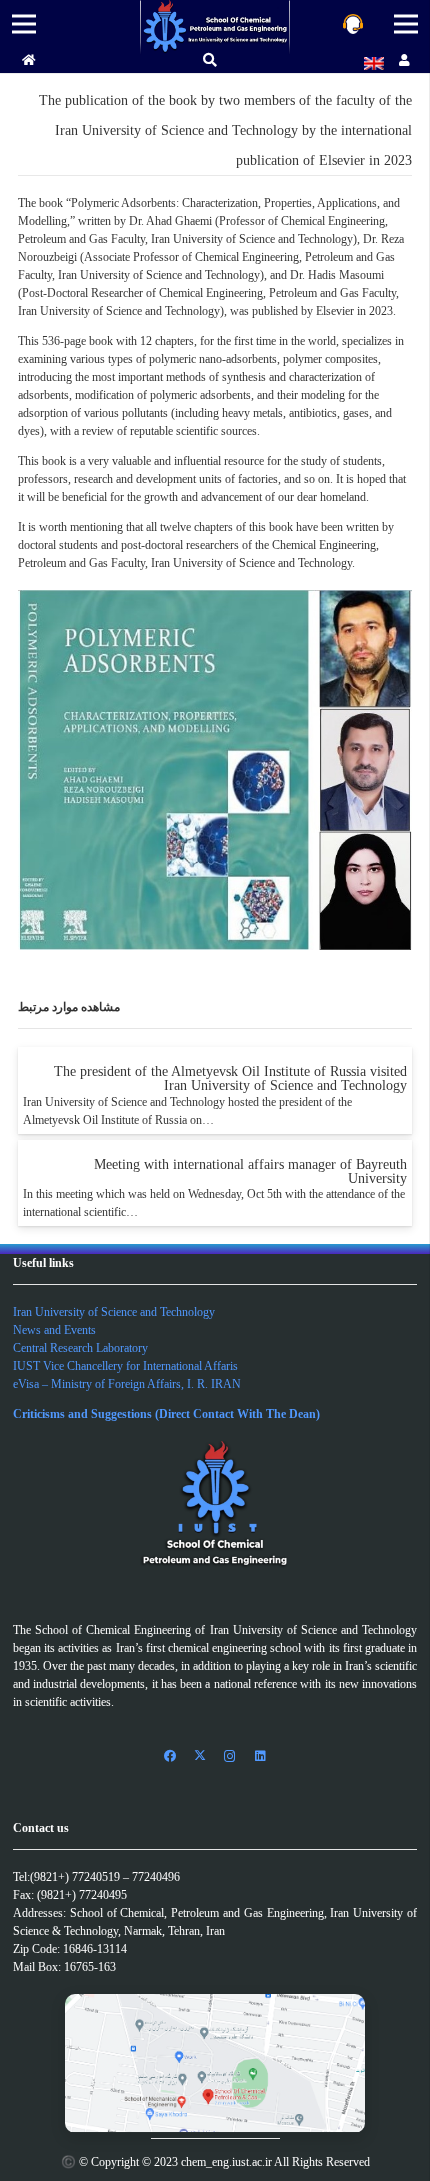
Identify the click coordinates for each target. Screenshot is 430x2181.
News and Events (54, 1330)
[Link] (215, 27)
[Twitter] (200, 1756)
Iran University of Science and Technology (114, 1312)
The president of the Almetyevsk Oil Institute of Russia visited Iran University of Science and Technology (230, 1078)
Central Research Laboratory (80, 1348)
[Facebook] (170, 1756)
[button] (210, 60)
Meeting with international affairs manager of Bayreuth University (250, 1171)
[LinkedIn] (260, 1756)
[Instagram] (230, 1756)
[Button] (29, 61)
